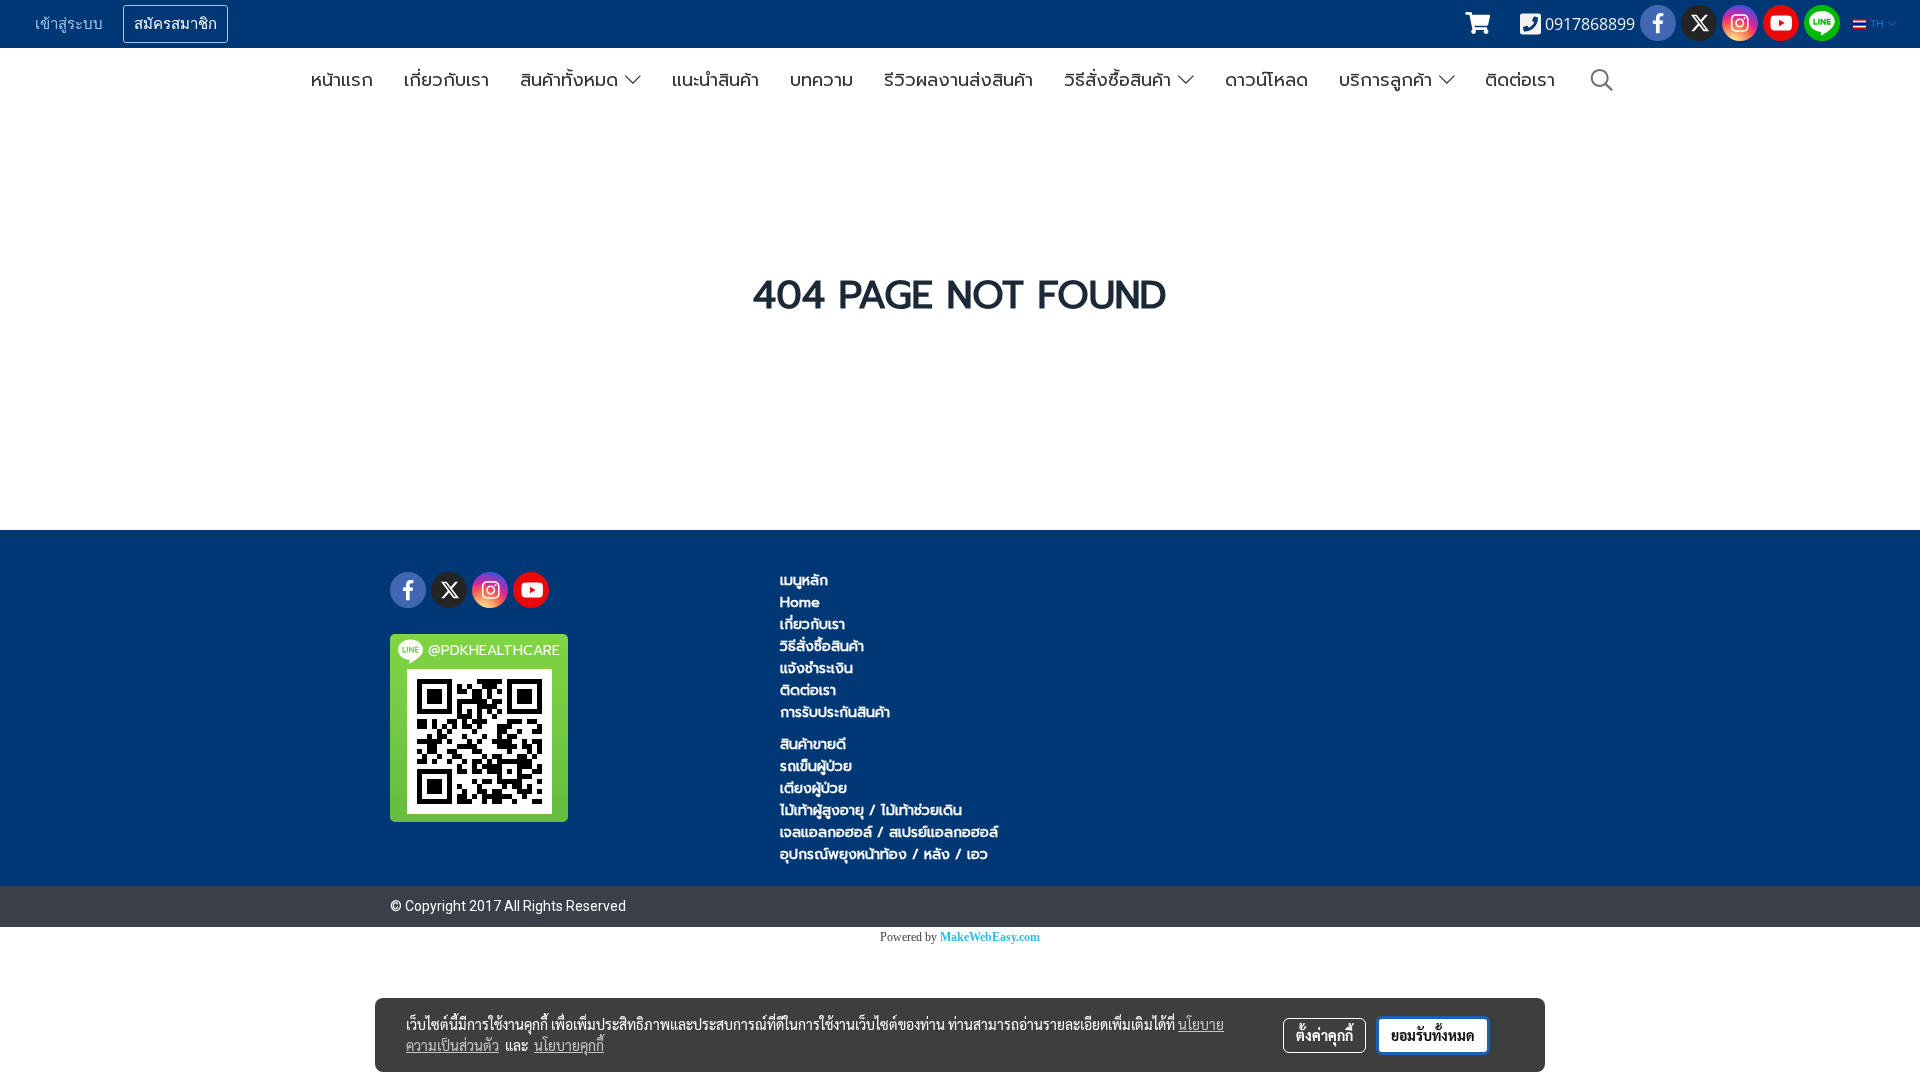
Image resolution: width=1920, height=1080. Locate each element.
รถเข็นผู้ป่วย (816, 766)
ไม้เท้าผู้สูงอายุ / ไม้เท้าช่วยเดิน (871, 810)
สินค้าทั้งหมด (572, 80)
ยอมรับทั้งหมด (1433, 1035)
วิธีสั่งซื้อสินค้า (1121, 80)
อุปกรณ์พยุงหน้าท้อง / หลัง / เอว (884, 854)
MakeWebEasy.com (990, 937)
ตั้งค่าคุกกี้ (1324, 1035)
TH (1877, 23)
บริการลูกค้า (1389, 80)
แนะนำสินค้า (715, 80)
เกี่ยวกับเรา (446, 80)
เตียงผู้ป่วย (813, 788)
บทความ (821, 80)
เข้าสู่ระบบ (69, 24)
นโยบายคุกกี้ (569, 1045)
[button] (1602, 80)
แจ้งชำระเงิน (816, 668)
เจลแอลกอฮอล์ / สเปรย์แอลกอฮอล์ (889, 832)
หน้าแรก (342, 80)
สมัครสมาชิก (175, 24)
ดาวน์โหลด (1266, 80)
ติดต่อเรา (1520, 80)
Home (800, 602)
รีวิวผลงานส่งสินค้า (958, 80)
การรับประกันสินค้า (835, 712)
